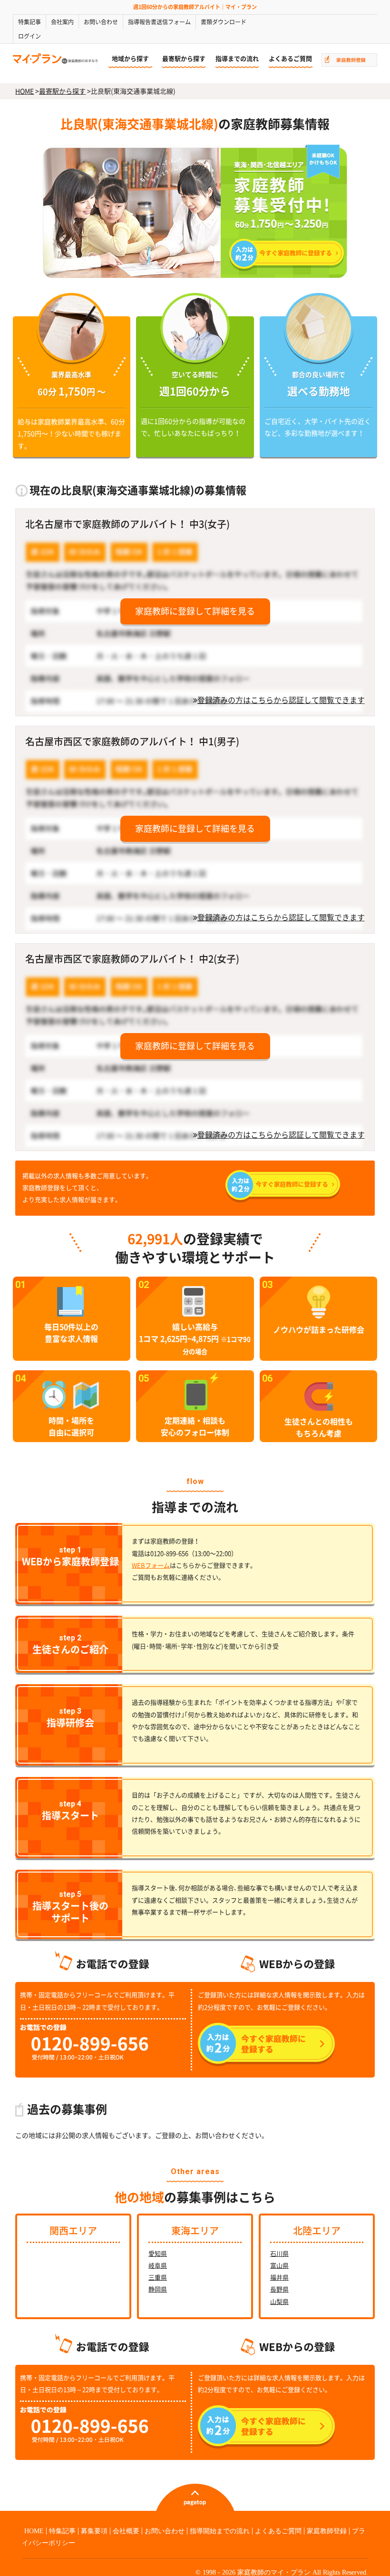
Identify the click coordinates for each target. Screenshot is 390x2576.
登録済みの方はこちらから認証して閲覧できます (281, 700)
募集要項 (94, 2531)
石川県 (279, 2254)
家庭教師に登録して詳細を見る (195, 611)
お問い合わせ (101, 22)
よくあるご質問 (290, 59)
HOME (24, 91)
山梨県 (279, 2302)
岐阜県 (158, 2266)
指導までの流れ (237, 59)
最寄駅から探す (184, 59)
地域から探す (130, 59)
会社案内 (62, 22)
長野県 (279, 2289)
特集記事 (29, 22)
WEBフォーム (151, 1566)
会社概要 (126, 2531)
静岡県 (158, 2289)
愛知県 (158, 2254)
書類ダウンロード (224, 22)
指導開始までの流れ (220, 2531)
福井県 (279, 2278)
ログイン (29, 36)
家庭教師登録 (327, 2531)
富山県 (279, 2266)
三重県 (158, 2278)
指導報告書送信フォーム (159, 22)
